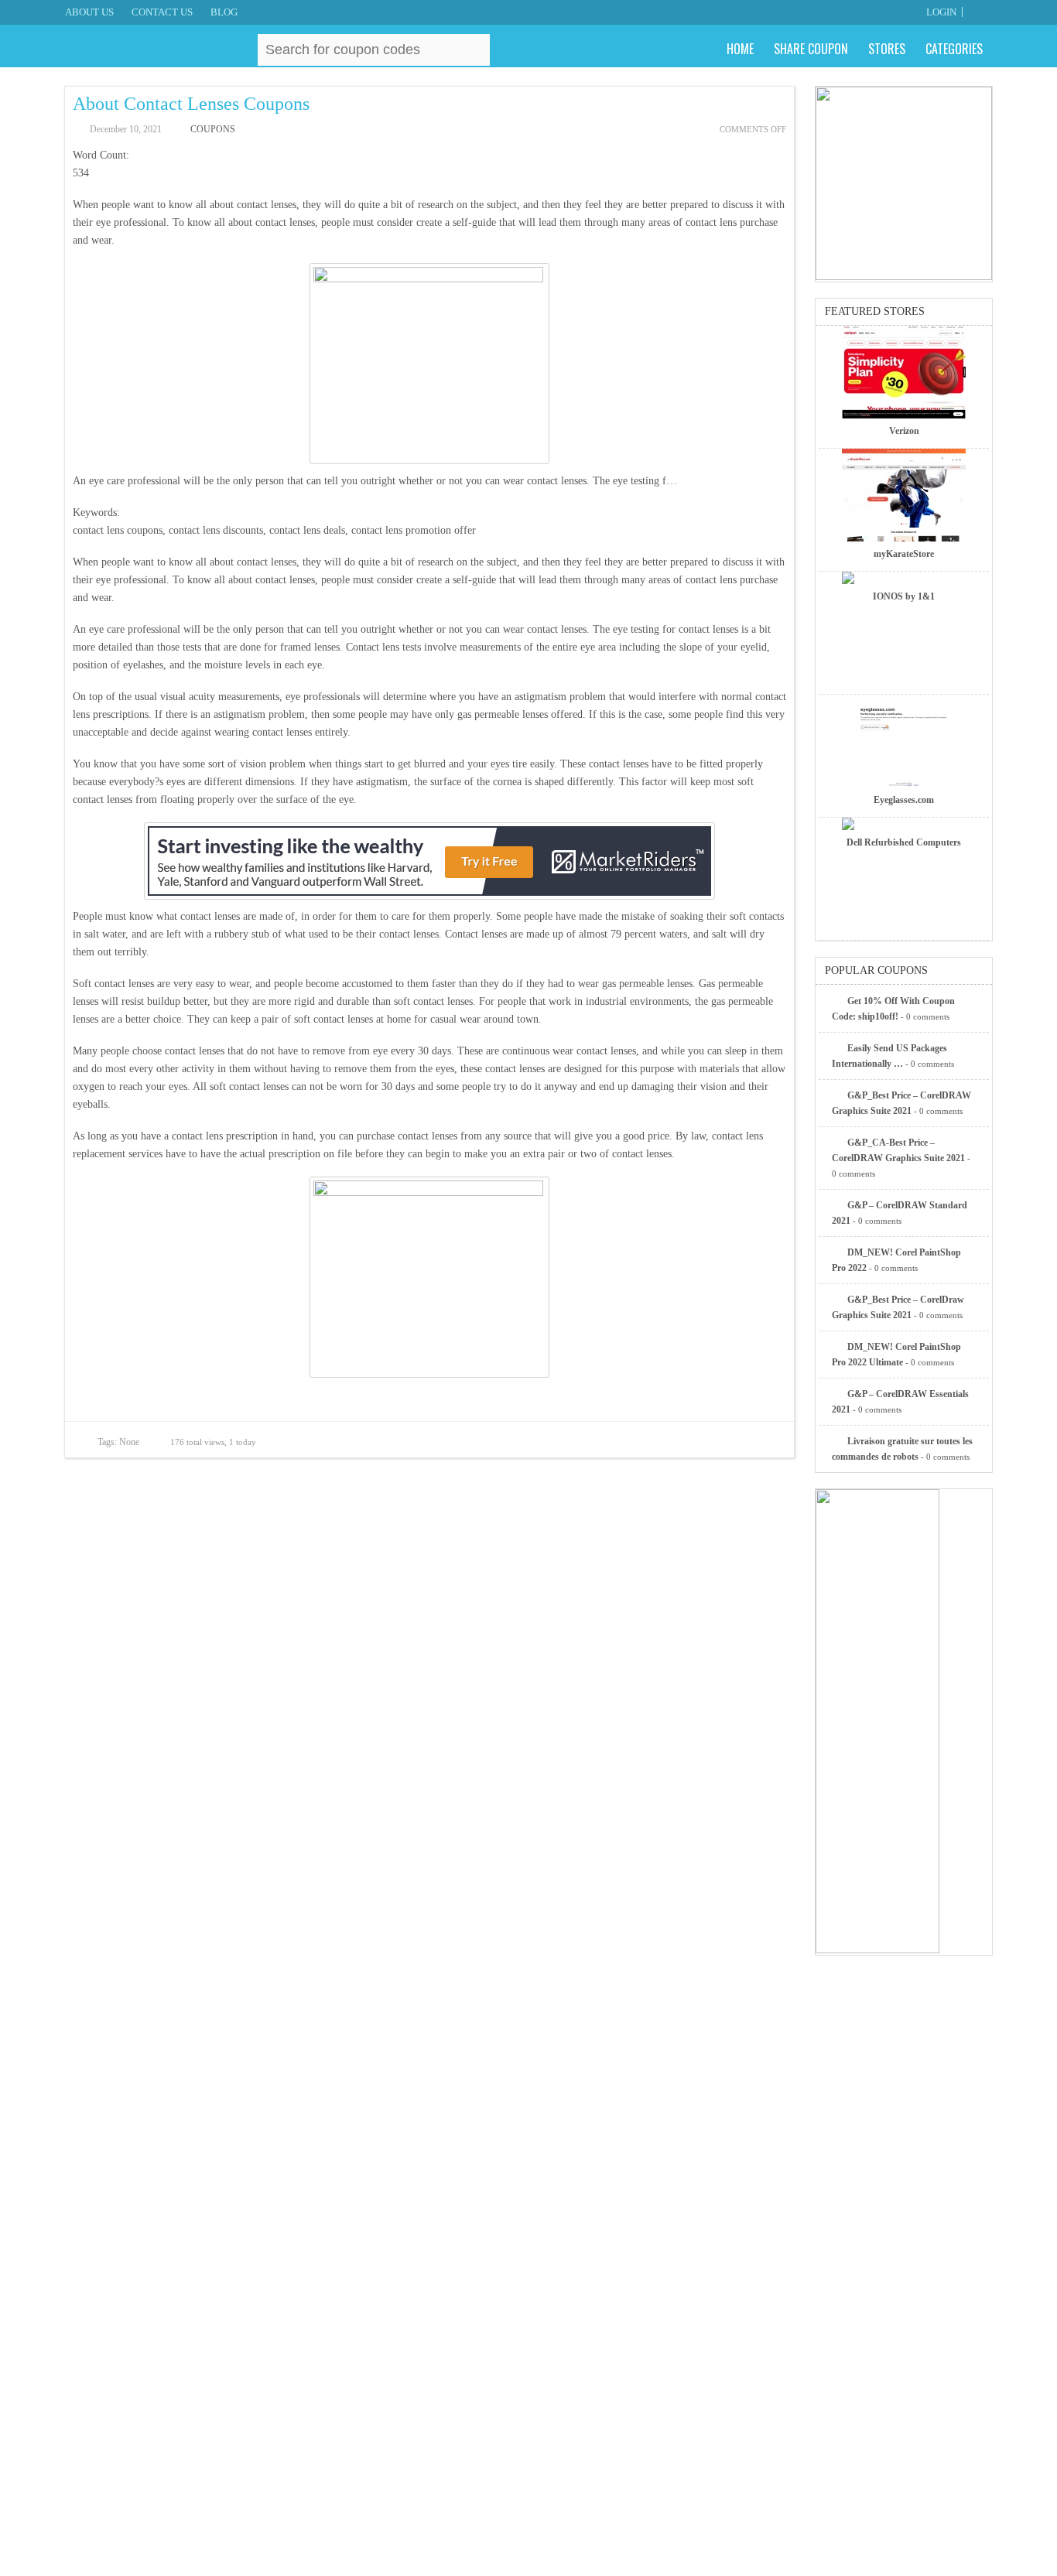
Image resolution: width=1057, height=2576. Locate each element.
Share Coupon (811, 49)
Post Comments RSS (689, 1441)
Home (740, 49)
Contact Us (162, 12)
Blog (224, 12)
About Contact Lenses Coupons (191, 104)
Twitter (717, 1441)
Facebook (744, 1441)
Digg (771, 1441)
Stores (887, 49)
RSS (984, 12)
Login (941, 12)
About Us (89, 12)
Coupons (213, 129)
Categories (954, 49)
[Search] (475, 49)
